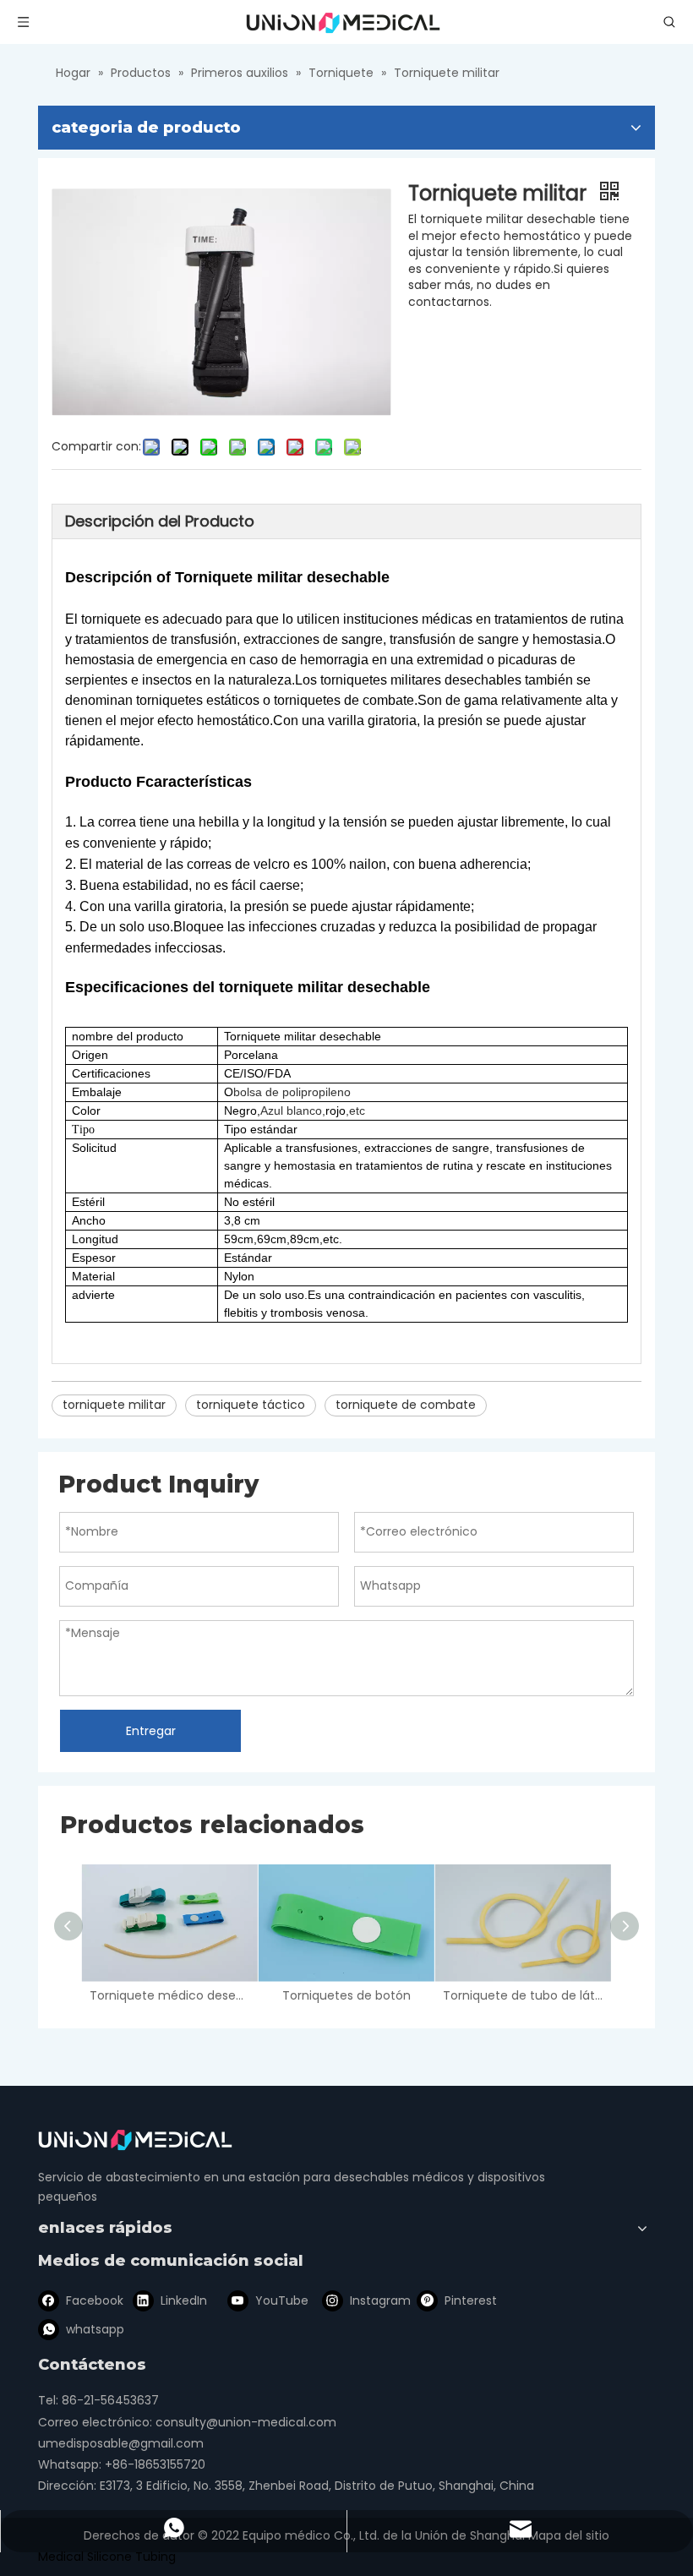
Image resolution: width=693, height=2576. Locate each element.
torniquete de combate (406, 1405)
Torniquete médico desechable (169, 1995)
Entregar (151, 1731)
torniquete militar (114, 1405)
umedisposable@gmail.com (121, 2443)
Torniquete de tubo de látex (523, 1995)
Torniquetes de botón (346, 1995)
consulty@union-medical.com (246, 2422)
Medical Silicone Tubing (107, 2557)
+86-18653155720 (155, 2464)
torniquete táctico (251, 1405)
